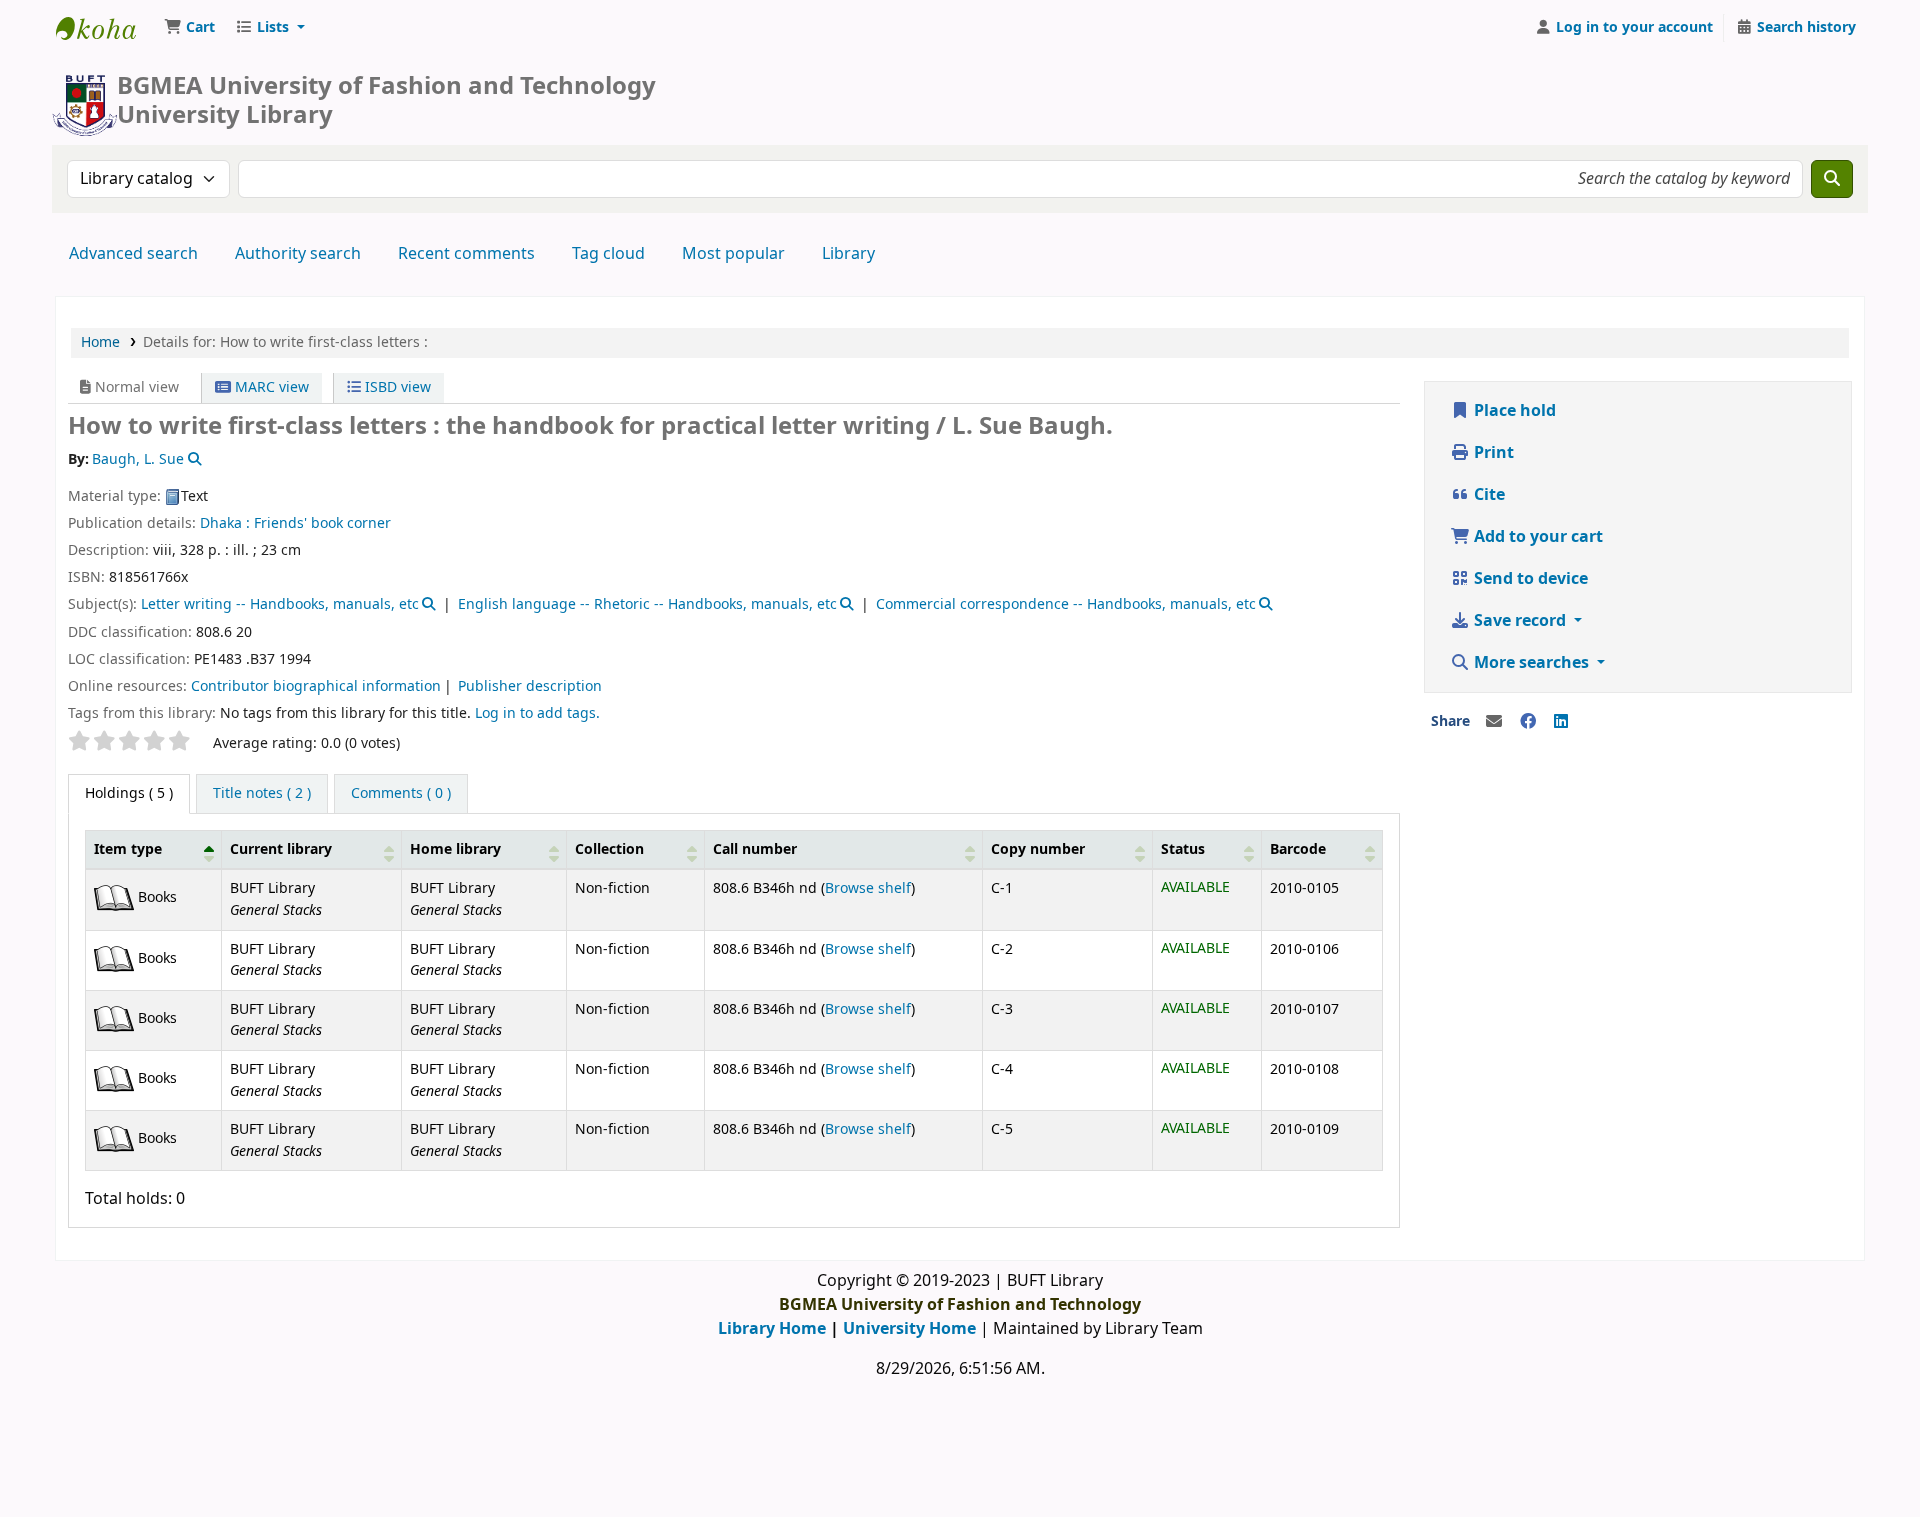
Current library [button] (281, 849)
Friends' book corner (322, 523)
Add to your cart (1536, 537)
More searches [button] (1531, 663)
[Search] (1832, 179)
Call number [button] (755, 849)
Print (1492, 453)
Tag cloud (608, 254)
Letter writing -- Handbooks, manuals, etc (280, 604)
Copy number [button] (1038, 849)
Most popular (733, 254)
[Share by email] (1494, 722)
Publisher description (530, 686)
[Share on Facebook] (1528, 722)
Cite (1487, 495)
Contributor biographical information (316, 686)
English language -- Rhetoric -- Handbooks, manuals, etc (647, 604)
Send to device (1529, 579)
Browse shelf (868, 888)
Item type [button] (128, 849)
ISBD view (396, 387)
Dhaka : (225, 523)
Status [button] (1183, 849)
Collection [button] (609, 849)
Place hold (1513, 411)
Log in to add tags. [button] (537, 713)
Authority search (298, 254)
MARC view (270, 387)
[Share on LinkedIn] (1561, 722)
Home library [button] (455, 849)
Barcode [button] (1298, 849)
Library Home (772, 1329)
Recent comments (466, 254)
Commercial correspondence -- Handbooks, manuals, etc (1066, 604)
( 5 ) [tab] (129, 793)
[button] (189, 28)
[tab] (262, 794)
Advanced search (133, 254)
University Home (909, 1329)
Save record (1520, 621)
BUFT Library (106, 28)
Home (100, 342)
